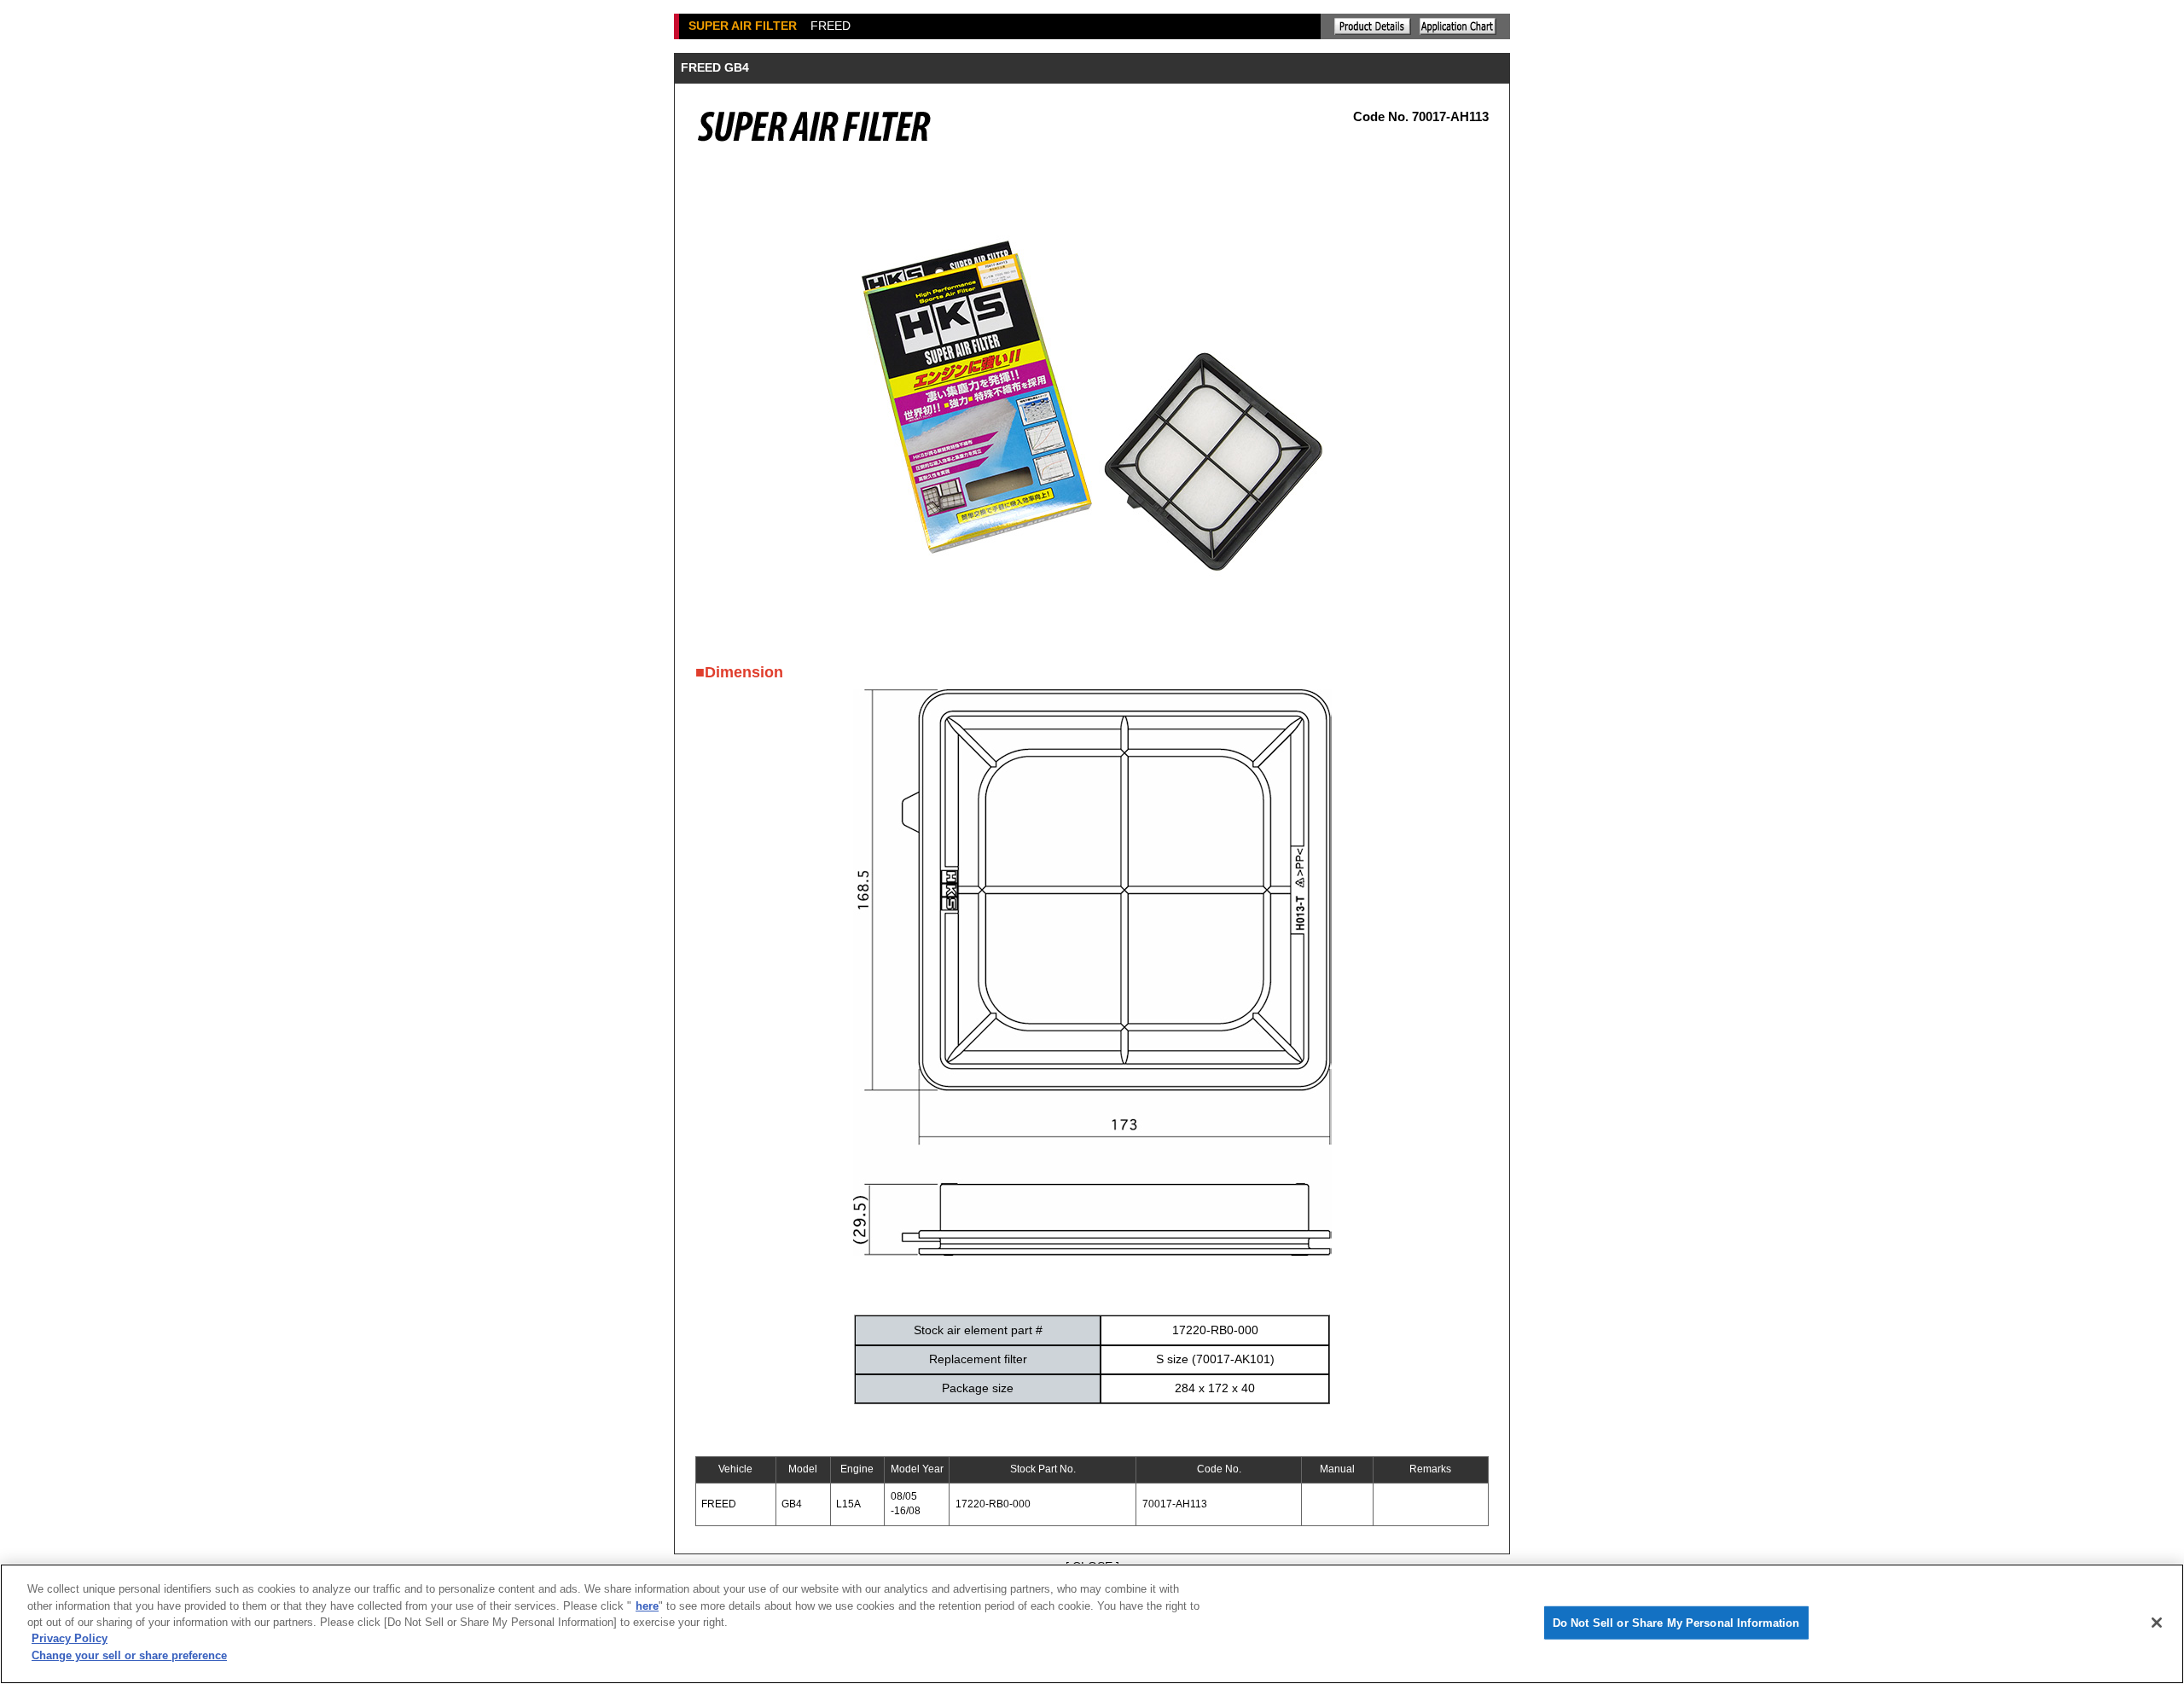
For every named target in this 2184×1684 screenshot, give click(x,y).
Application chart (1458, 26)
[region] (1092, 1624)
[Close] (2157, 1623)
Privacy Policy (70, 1639)
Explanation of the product (1373, 26)
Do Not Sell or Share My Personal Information (1676, 1622)
